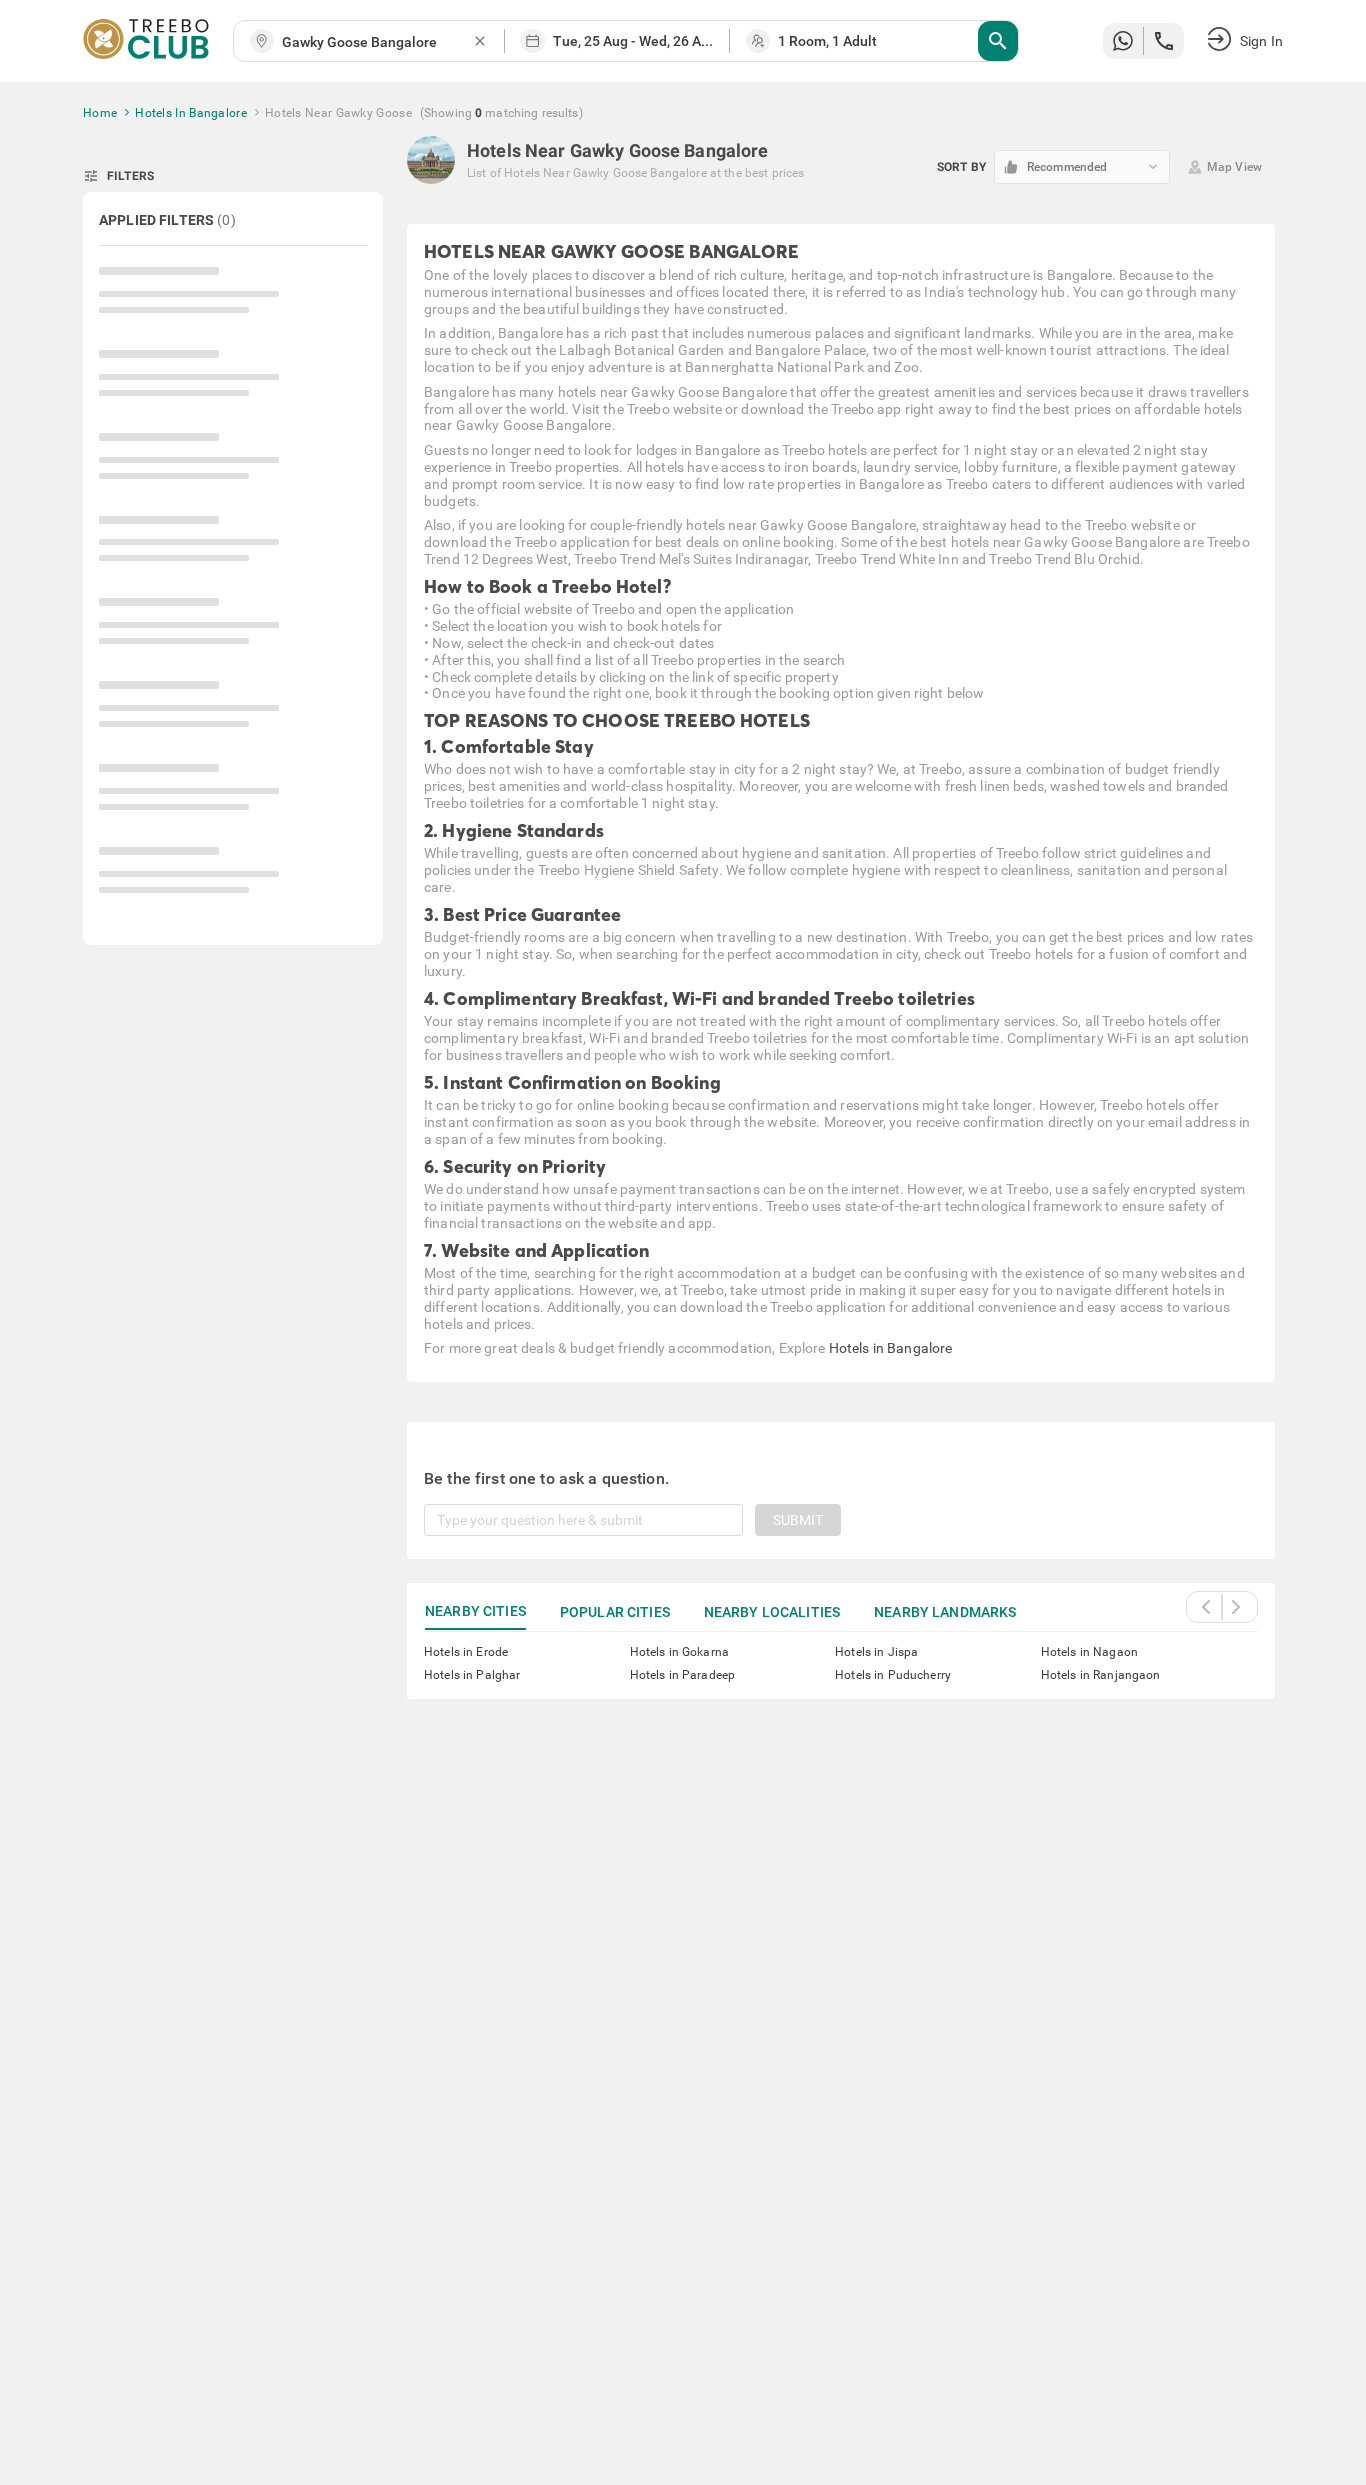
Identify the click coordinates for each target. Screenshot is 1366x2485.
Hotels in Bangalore (891, 1348)
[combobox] (377, 42)
